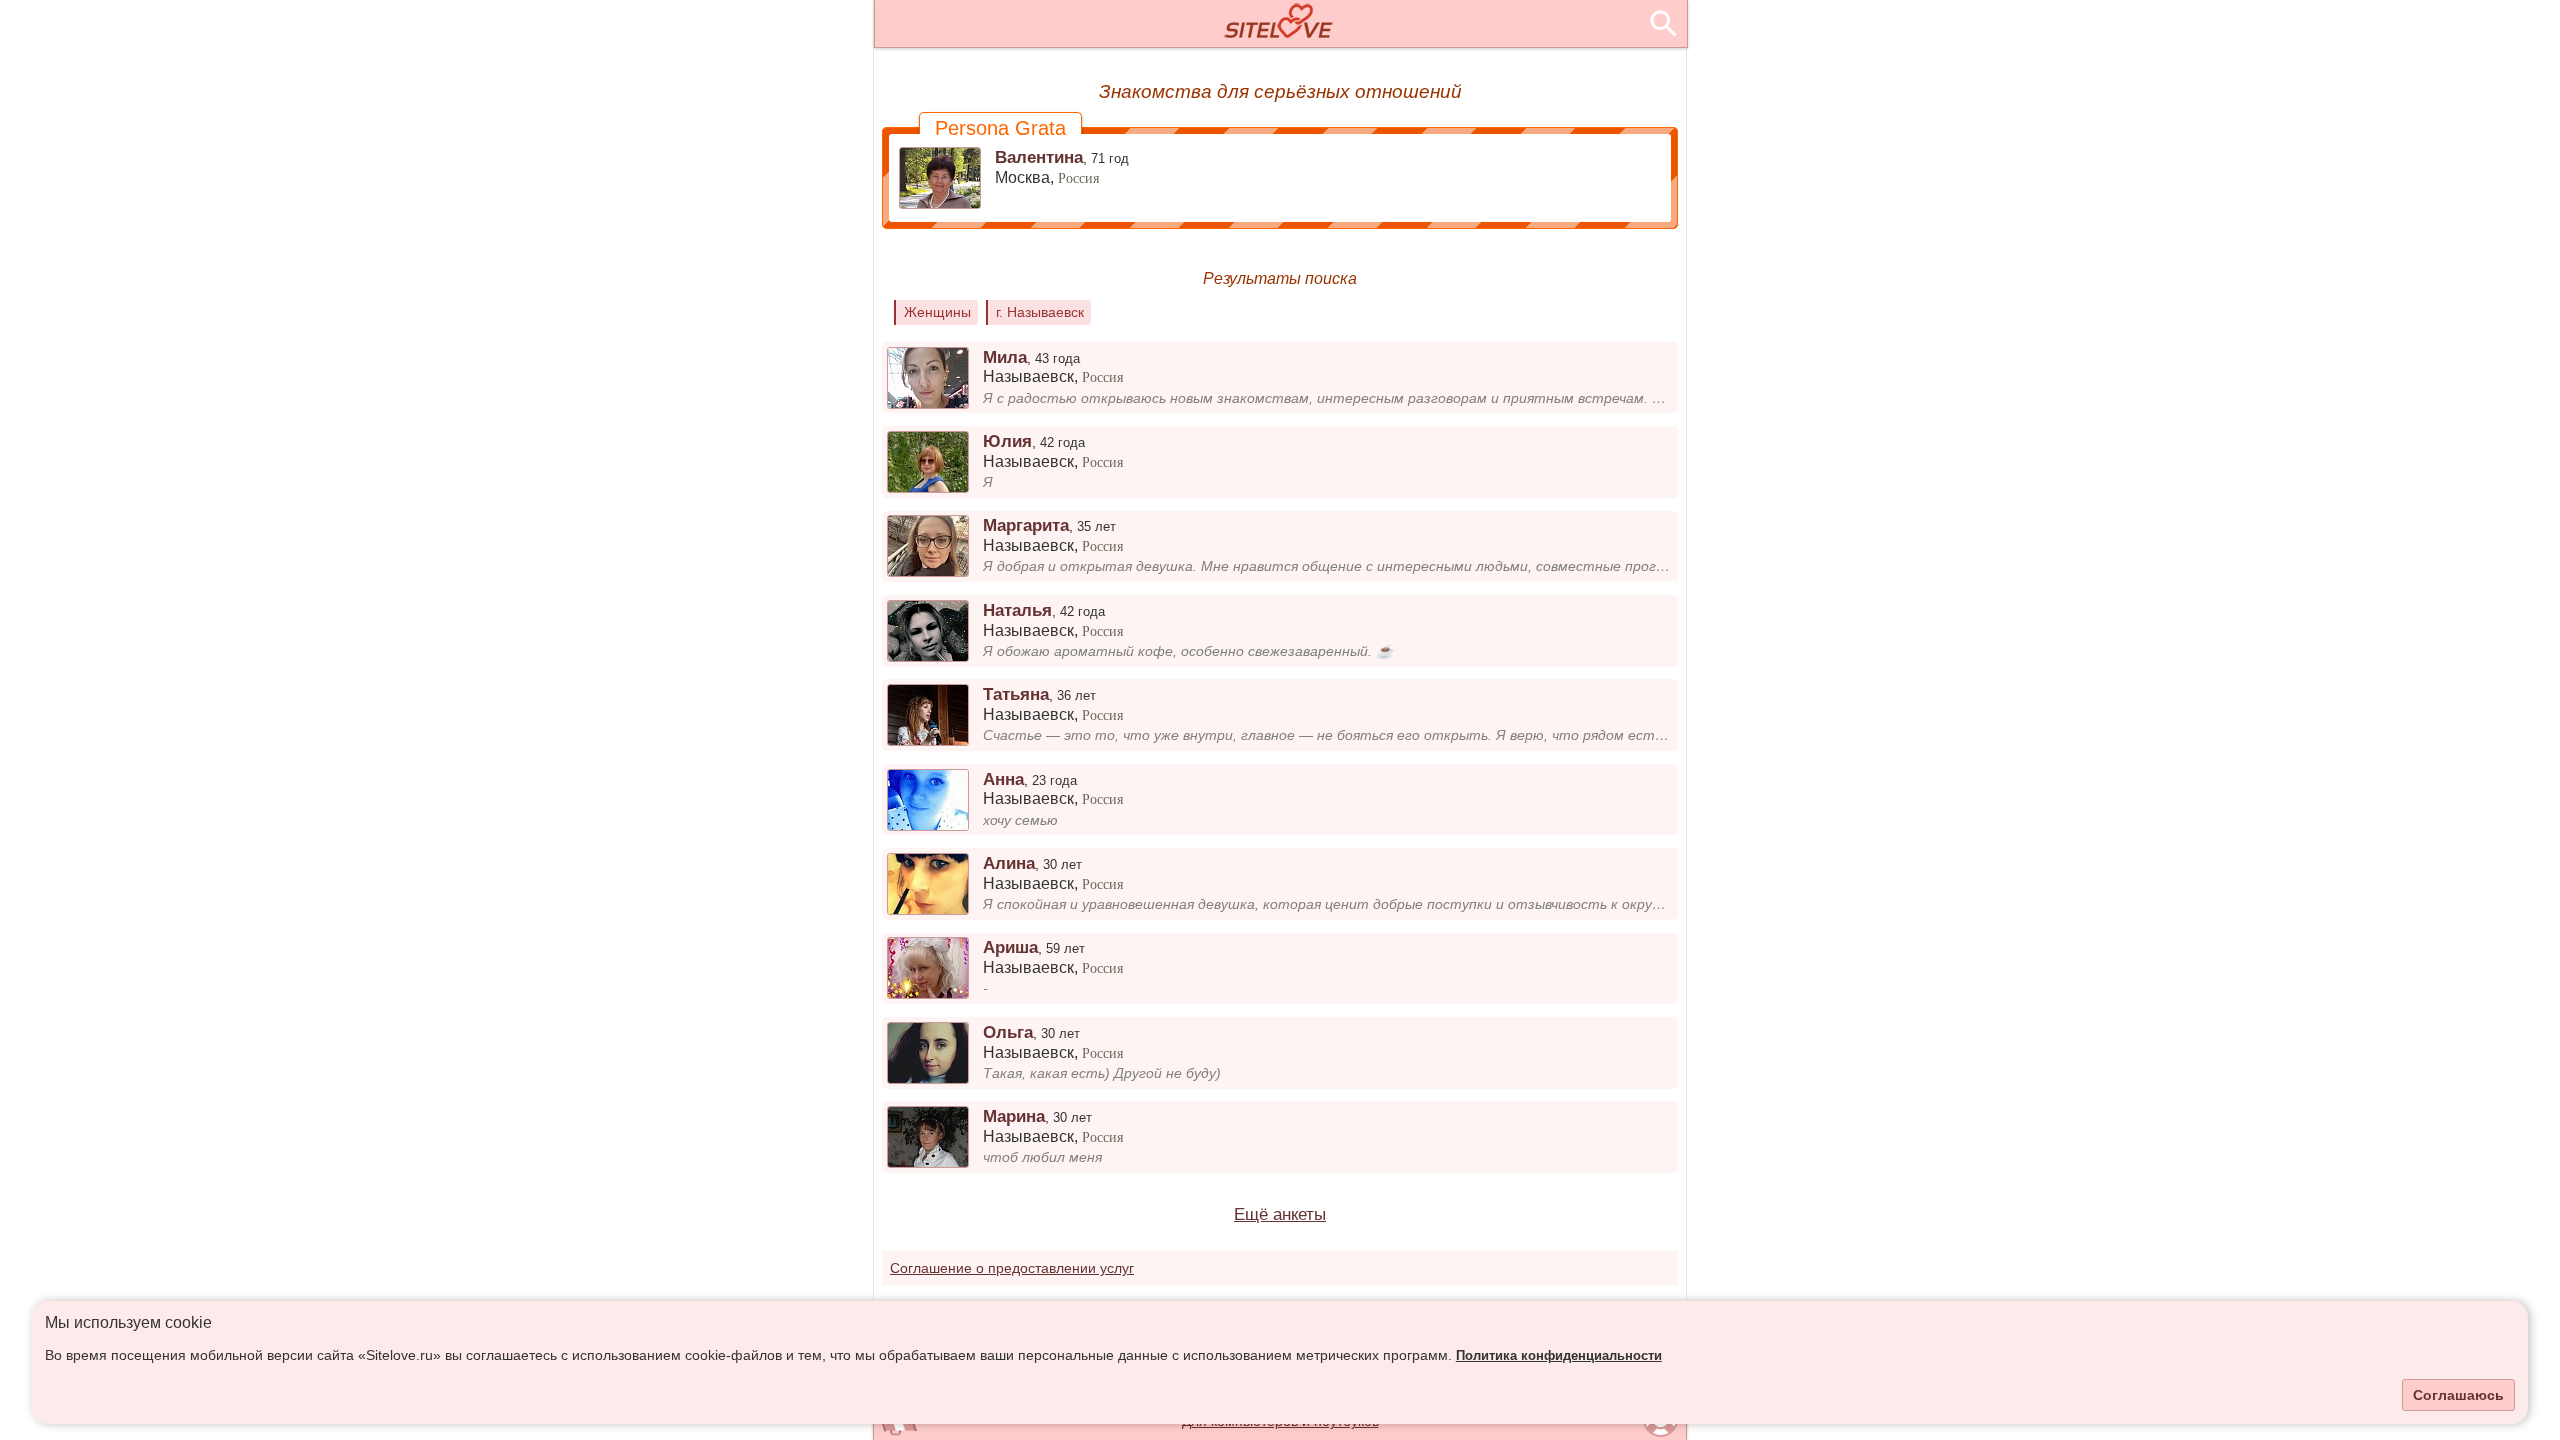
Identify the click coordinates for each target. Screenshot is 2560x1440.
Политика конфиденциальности (1559, 1356)
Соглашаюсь (2458, 1395)
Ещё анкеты (1280, 1214)
